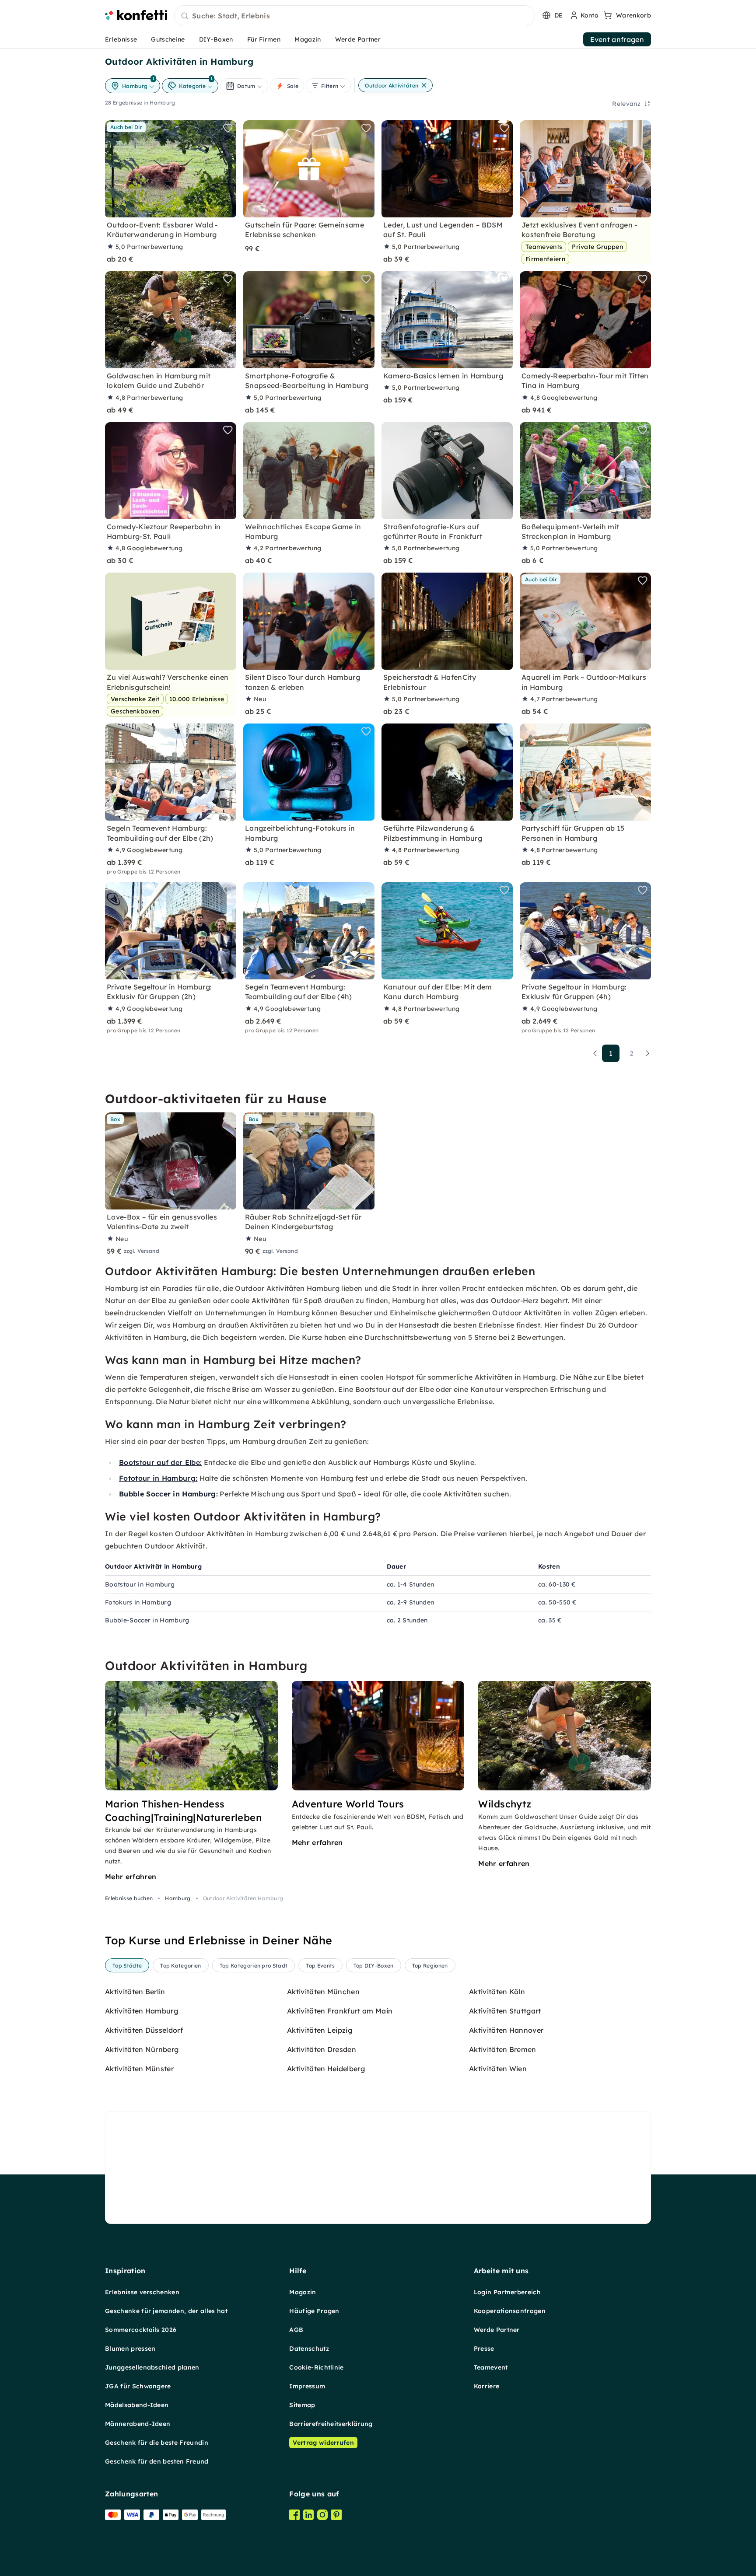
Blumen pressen (130, 2349)
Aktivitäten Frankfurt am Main (340, 2011)
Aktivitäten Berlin (135, 1992)
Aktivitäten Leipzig (320, 2030)
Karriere (487, 2386)
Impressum (307, 2386)
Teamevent (491, 2367)
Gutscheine (168, 39)
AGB (296, 2330)
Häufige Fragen (314, 2311)
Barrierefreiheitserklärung (331, 2424)
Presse (484, 2349)
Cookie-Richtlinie (316, 2367)
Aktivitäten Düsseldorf (144, 2030)
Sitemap (302, 2405)
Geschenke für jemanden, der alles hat (166, 2311)
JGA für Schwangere (138, 2386)
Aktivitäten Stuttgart (505, 2011)
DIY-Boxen (216, 39)
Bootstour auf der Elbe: (160, 1462)
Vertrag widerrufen (323, 2443)
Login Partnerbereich (507, 2292)
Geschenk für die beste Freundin (157, 2443)
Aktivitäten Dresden (322, 2049)
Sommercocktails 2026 (141, 2330)
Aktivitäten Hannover (506, 2030)
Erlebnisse (121, 39)
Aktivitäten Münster (139, 2069)
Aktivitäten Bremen (503, 2049)
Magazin (308, 39)
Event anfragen (617, 39)
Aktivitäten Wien (498, 2069)
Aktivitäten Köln (497, 1992)
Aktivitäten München (323, 1992)
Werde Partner (358, 39)
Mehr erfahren (131, 1877)
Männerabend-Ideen (138, 2424)
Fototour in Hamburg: (158, 1478)
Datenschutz (309, 2349)
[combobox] (355, 16)
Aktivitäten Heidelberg (326, 2069)
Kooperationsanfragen (510, 2311)
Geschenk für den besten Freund (157, 2461)
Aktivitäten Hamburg (142, 2011)
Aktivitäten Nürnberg (142, 2049)
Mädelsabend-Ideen (137, 2405)
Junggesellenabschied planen (152, 2367)
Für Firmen (264, 39)
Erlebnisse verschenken (142, 2292)
